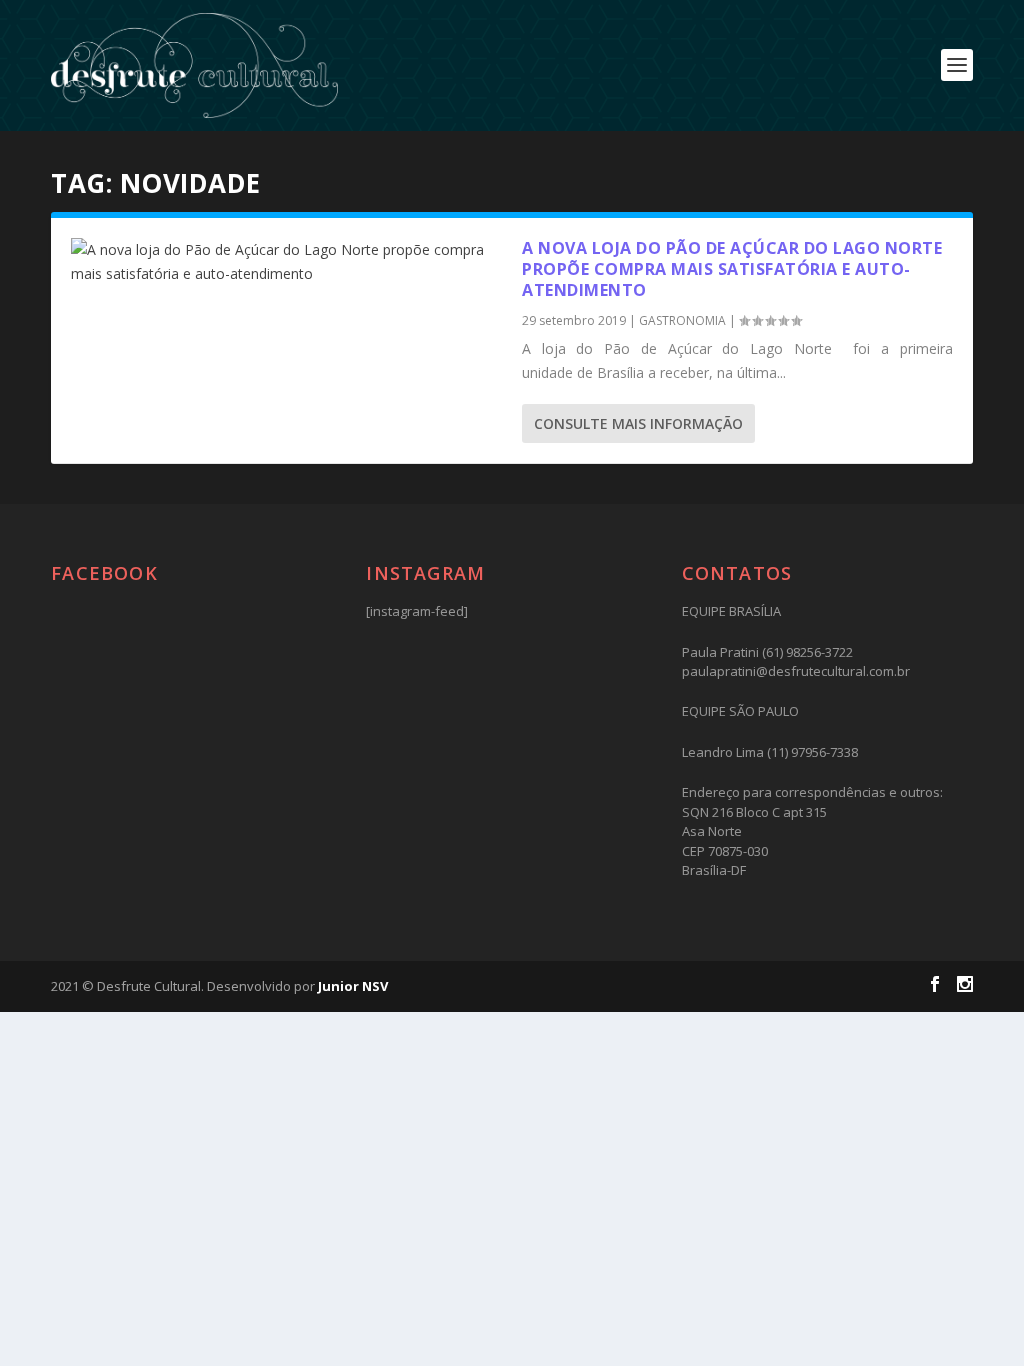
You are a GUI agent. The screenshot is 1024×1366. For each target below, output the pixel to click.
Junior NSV (353, 986)
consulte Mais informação (638, 423)
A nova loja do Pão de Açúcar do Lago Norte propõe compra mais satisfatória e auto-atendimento (732, 269)
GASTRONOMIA (682, 320)
